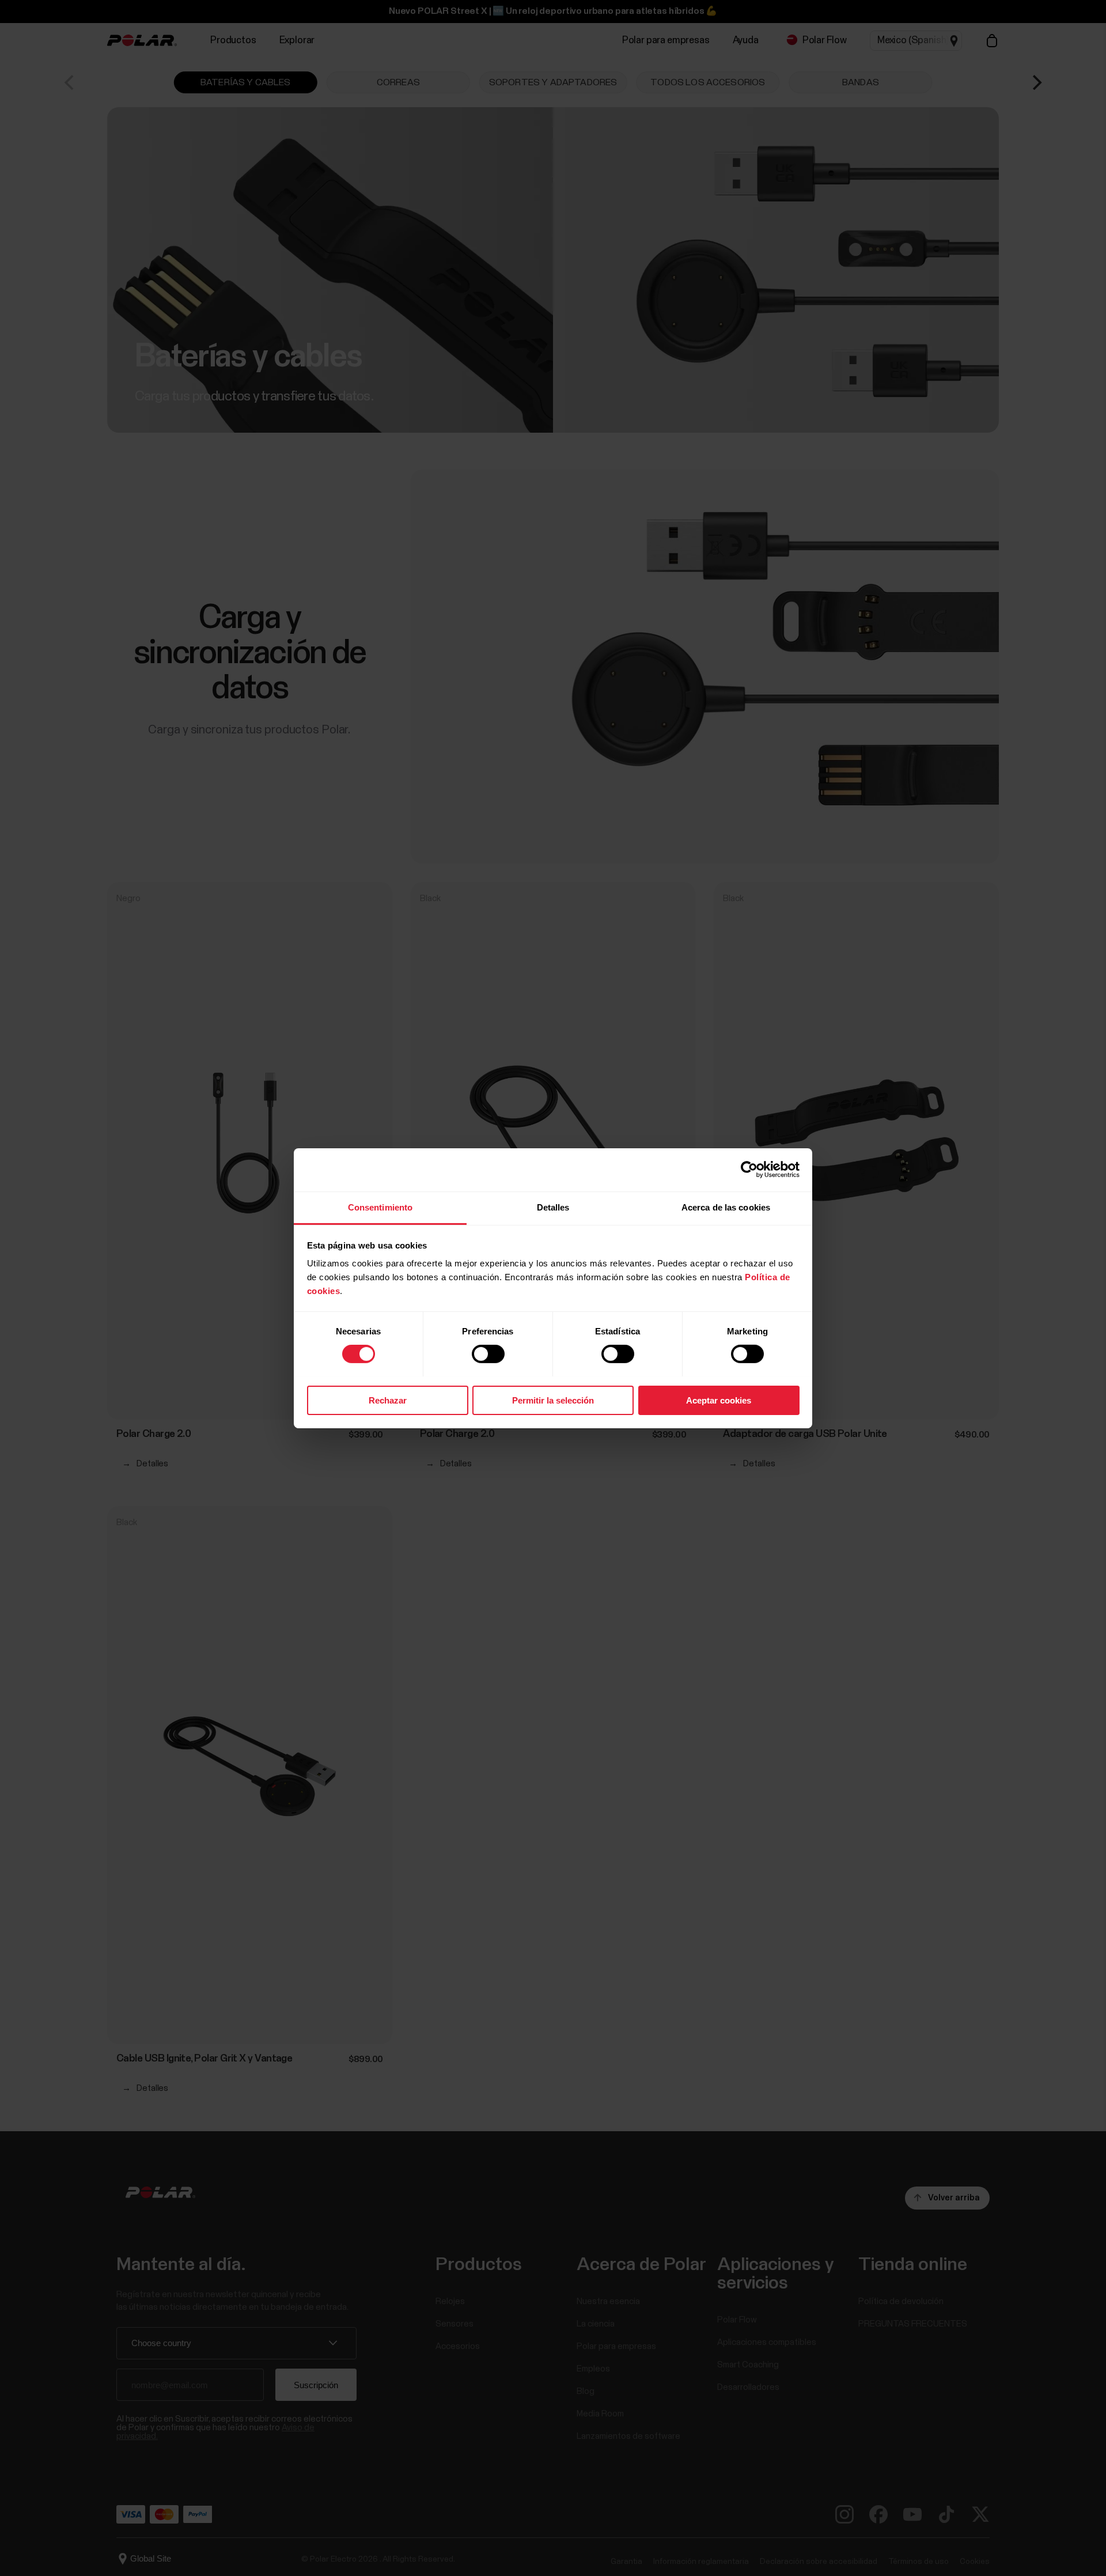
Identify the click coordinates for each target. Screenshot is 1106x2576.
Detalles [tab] (553, 1207)
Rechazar (388, 1400)
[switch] (488, 1354)
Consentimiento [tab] (380, 1207)
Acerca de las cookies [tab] (726, 1207)
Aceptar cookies (719, 1400)
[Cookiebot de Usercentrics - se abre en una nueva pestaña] (749, 1170)
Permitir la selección (553, 1400)
